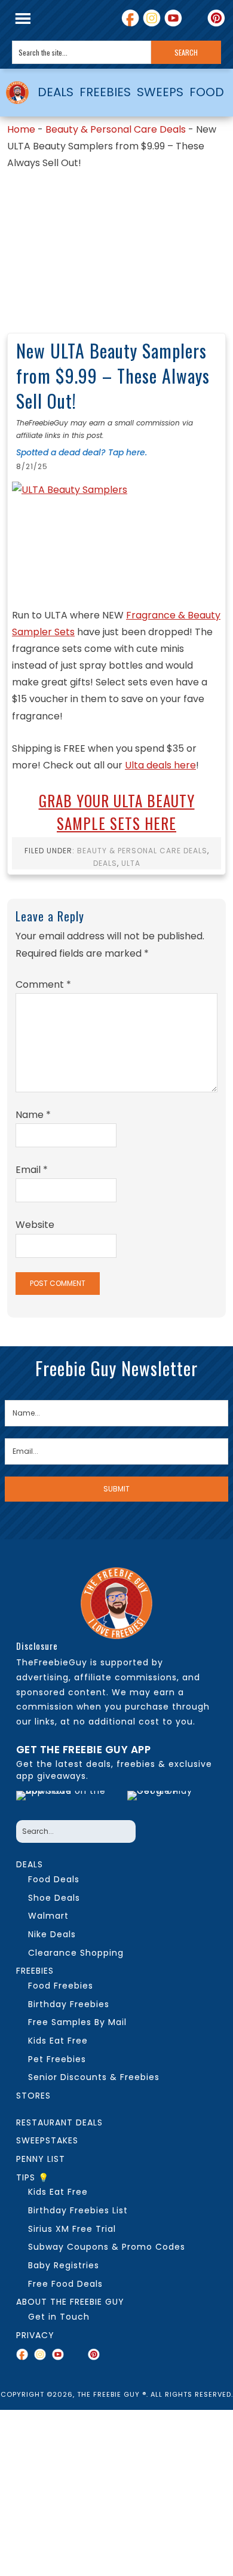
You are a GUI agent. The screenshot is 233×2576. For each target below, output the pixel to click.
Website (35, 1225)
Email (32, 1170)
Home (21, 129)
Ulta (131, 863)
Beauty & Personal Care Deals (116, 129)
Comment (43, 984)
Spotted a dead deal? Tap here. (82, 452)
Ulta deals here (160, 765)
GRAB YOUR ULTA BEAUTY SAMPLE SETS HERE (117, 812)
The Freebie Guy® (18, 93)
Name (33, 1115)
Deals (105, 863)
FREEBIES (105, 92)
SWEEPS (160, 92)
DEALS (56, 92)
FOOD (207, 92)
